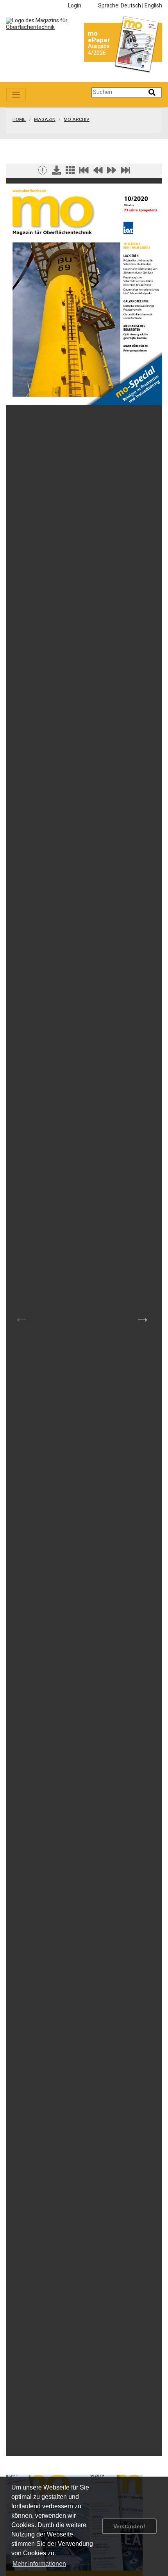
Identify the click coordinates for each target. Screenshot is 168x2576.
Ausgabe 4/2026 (99, 50)
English (153, 6)
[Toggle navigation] (16, 95)
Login (75, 6)
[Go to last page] (125, 172)
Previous (21, 1317)
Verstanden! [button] (129, 2526)
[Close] (43, 172)
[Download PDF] (57, 172)
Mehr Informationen (39, 2564)
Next (143, 1317)
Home (19, 120)
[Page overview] (70, 172)
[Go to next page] (112, 172)
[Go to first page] (84, 172)
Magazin (45, 120)
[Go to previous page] (98, 172)
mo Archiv (77, 120)
